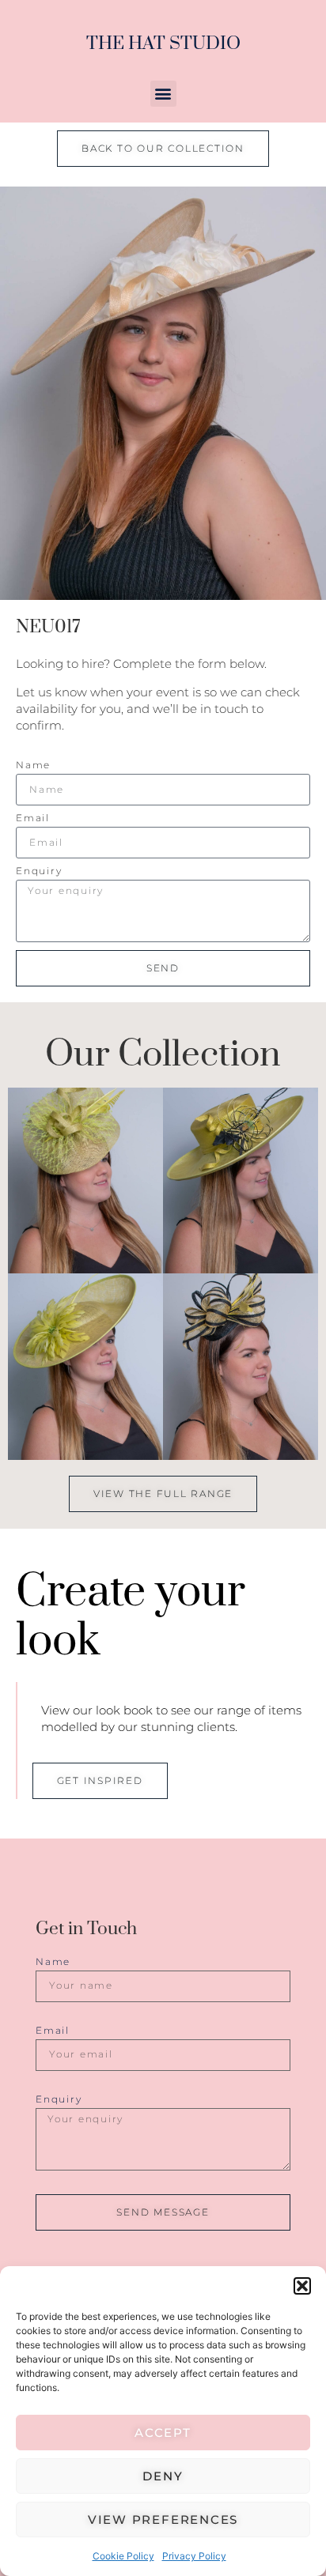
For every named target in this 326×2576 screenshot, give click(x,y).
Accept (163, 2433)
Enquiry (39, 871)
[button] (302, 2286)
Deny (163, 2476)
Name (33, 766)
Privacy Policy (194, 2556)
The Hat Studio (163, 44)
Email (33, 818)
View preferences (163, 2519)
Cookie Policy (123, 2556)
